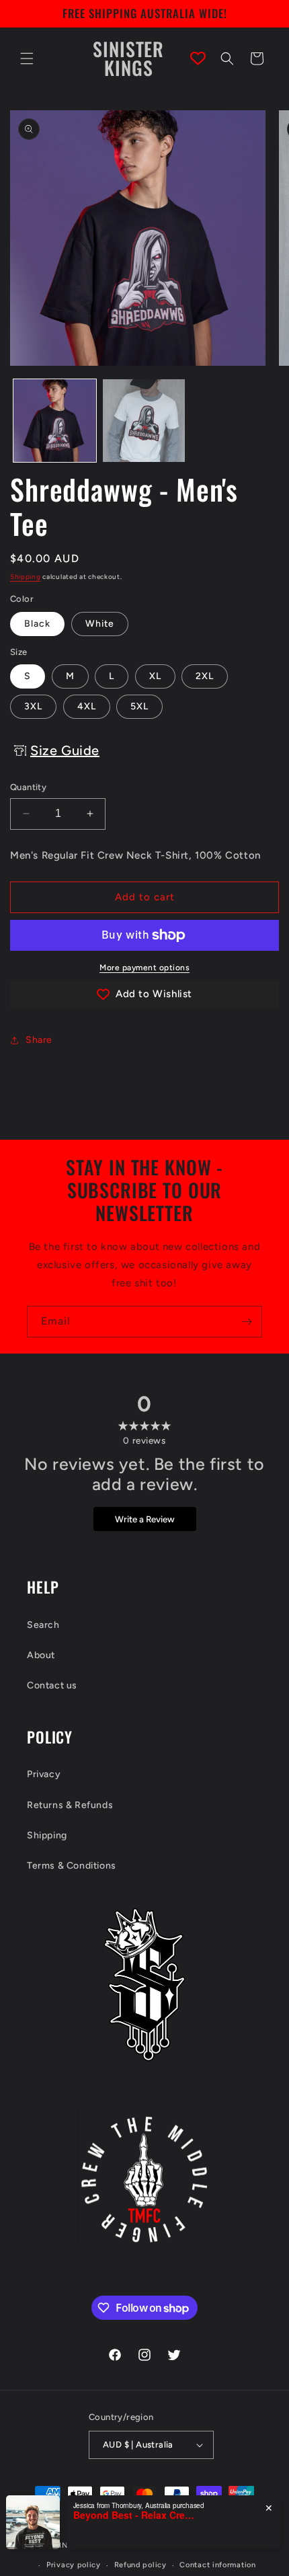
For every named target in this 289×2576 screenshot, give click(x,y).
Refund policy (140, 2565)
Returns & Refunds (70, 1805)
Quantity (28, 787)
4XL (87, 706)
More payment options (144, 968)
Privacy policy (74, 2565)
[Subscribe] (247, 1322)
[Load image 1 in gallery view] (55, 421)
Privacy (44, 1774)
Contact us (52, 1685)
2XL (205, 676)
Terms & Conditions (72, 1866)
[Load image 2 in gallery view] (144, 421)
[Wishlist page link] (198, 58)
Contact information (217, 2565)
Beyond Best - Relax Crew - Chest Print (134, 2515)
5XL (139, 706)
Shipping (26, 577)
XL (155, 676)
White (100, 624)
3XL (33, 706)
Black (37, 624)
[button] (27, 58)
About (41, 1655)
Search (43, 1625)
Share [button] (39, 1040)
